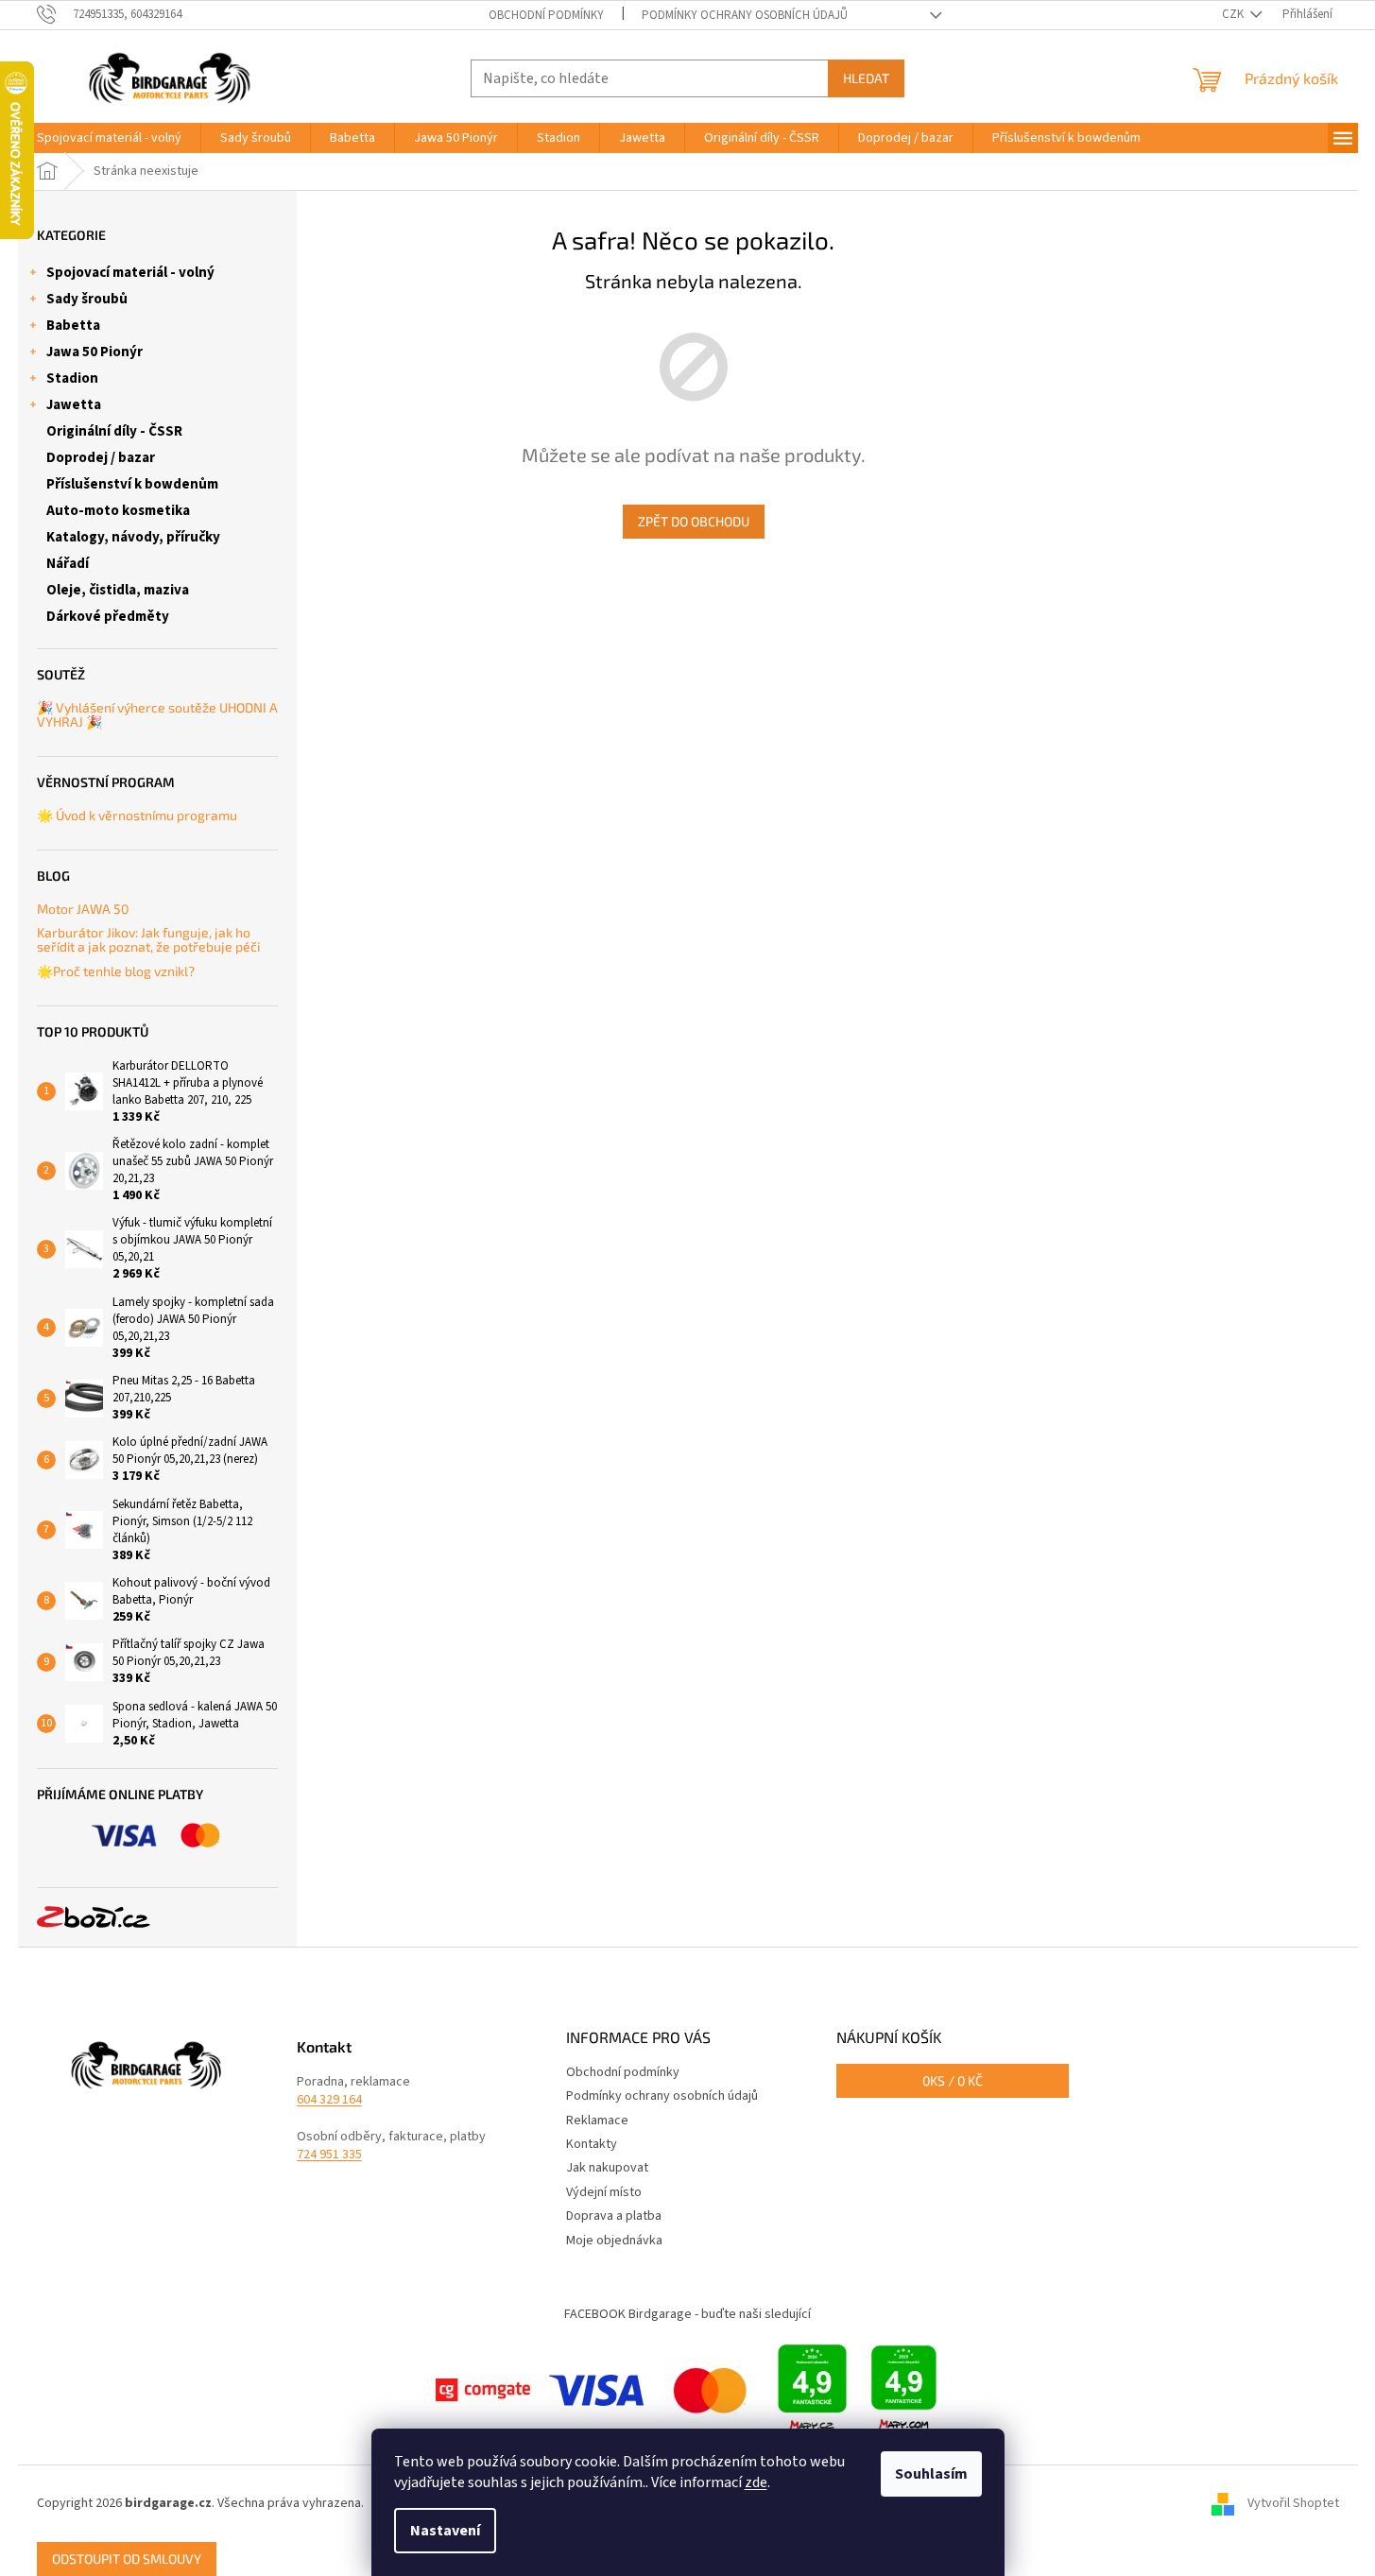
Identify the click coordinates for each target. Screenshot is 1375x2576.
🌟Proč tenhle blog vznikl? (116, 971)
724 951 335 (329, 2155)
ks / (953, 2080)
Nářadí (68, 564)
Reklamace (597, 2121)
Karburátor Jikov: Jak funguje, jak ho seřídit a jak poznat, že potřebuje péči (148, 940)
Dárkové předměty (108, 617)
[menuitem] (109, 138)
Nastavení (445, 2531)
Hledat (866, 78)
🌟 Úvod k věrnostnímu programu (137, 815)
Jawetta (74, 405)
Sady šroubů (87, 299)
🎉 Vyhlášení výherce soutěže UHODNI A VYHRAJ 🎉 (157, 715)
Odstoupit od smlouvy (127, 2559)
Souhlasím (931, 2474)
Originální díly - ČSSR (114, 431)
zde (756, 2482)
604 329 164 (329, 2100)
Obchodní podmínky (546, 15)
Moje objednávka (614, 2241)
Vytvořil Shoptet (1293, 2503)
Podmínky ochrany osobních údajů (745, 15)
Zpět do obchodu (694, 521)
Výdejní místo (604, 2192)
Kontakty (592, 2144)
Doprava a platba (614, 2216)
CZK (1234, 14)
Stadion (72, 378)
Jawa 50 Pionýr (95, 352)
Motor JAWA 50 (83, 909)
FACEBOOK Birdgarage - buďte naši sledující (687, 2314)
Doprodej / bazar (101, 458)
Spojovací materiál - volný (130, 273)
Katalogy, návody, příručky (133, 537)
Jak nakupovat (607, 2168)
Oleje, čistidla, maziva (118, 590)
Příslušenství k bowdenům (132, 484)
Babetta (73, 326)
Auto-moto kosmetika (118, 511)
